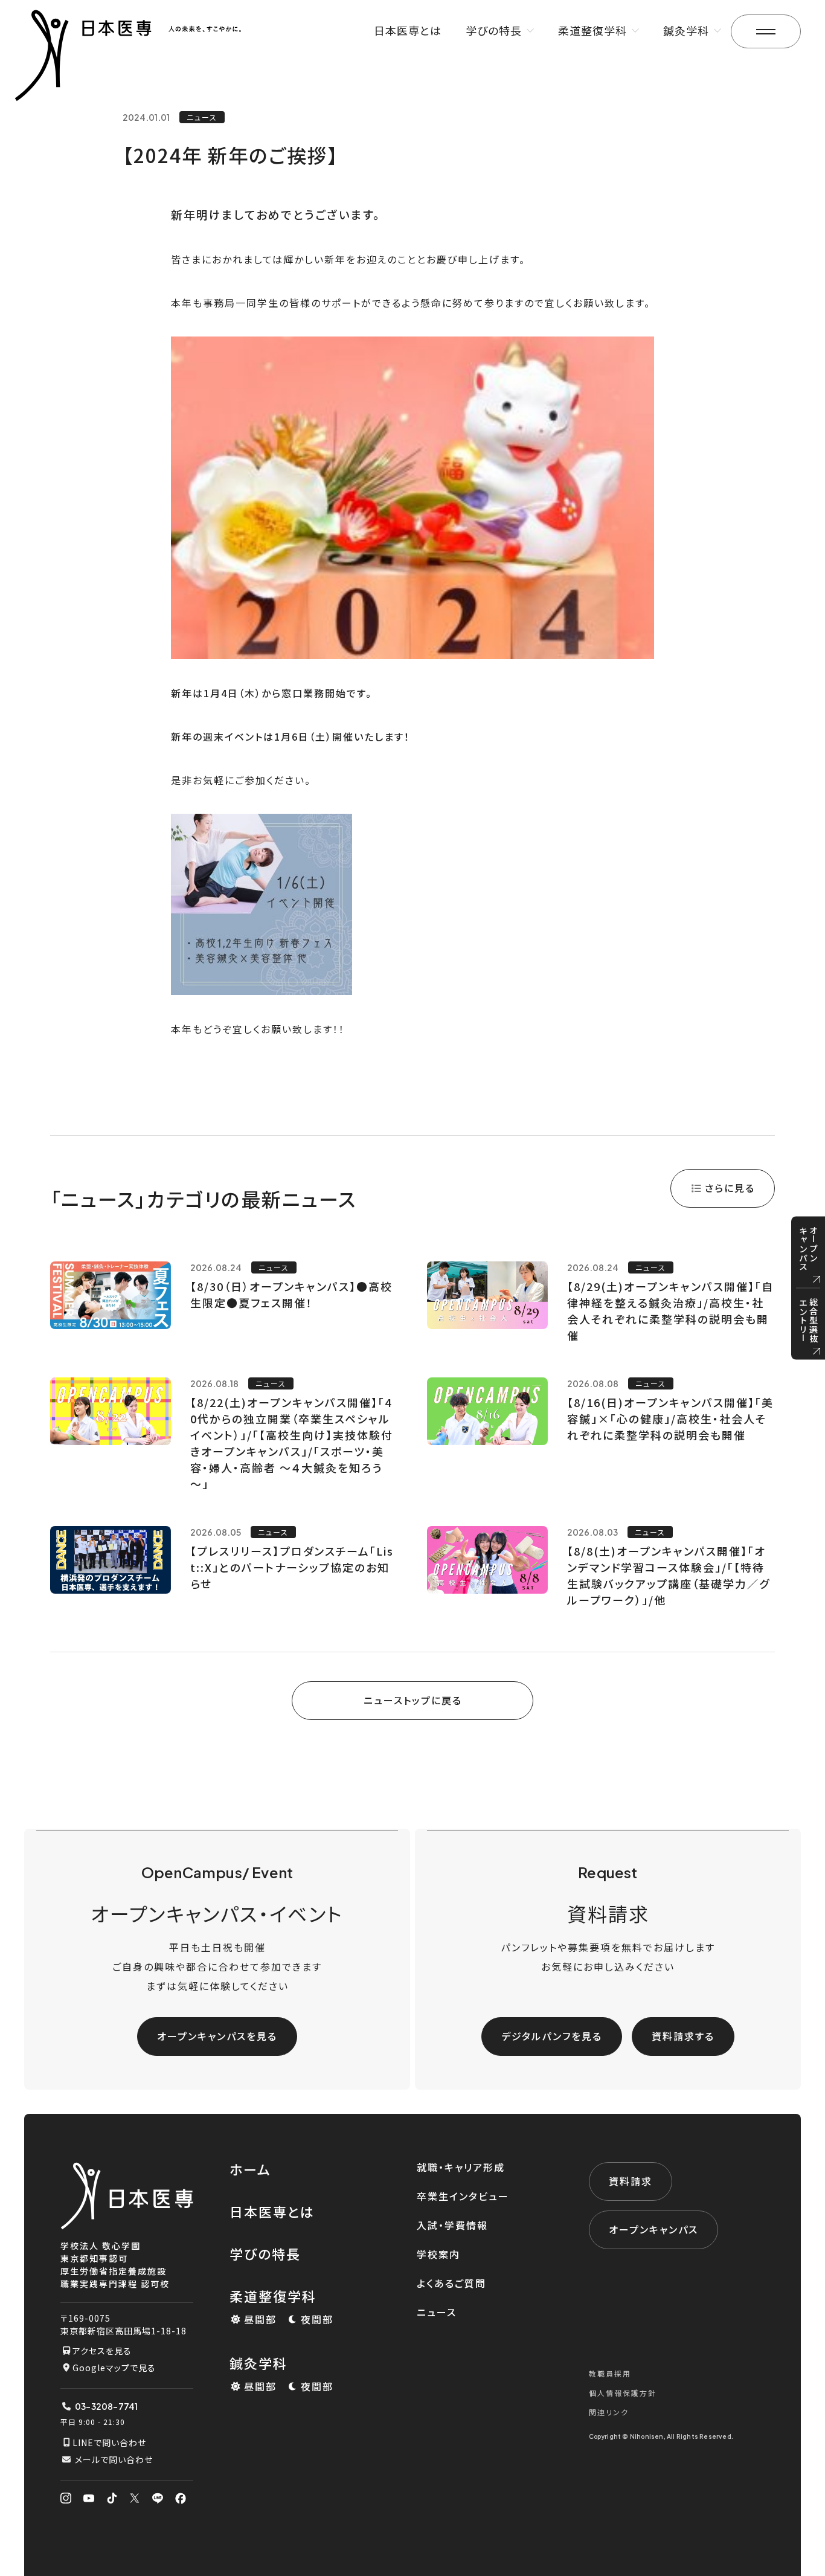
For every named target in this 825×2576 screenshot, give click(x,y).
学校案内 (438, 2254)
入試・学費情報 (452, 2225)
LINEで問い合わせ (109, 2442)
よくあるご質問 (451, 2283)
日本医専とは (408, 30)
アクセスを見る (102, 2351)
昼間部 (260, 2319)
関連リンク (609, 2412)
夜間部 (317, 2319)
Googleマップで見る (114, 2368)
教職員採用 (610, 2373)
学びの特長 (265, 2253)
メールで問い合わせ (114, 2459)
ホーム (250, 2169)
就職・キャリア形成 (461, 2167)
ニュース (437, 2312)
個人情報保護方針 (623, 2393)
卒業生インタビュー (463, 2196)
